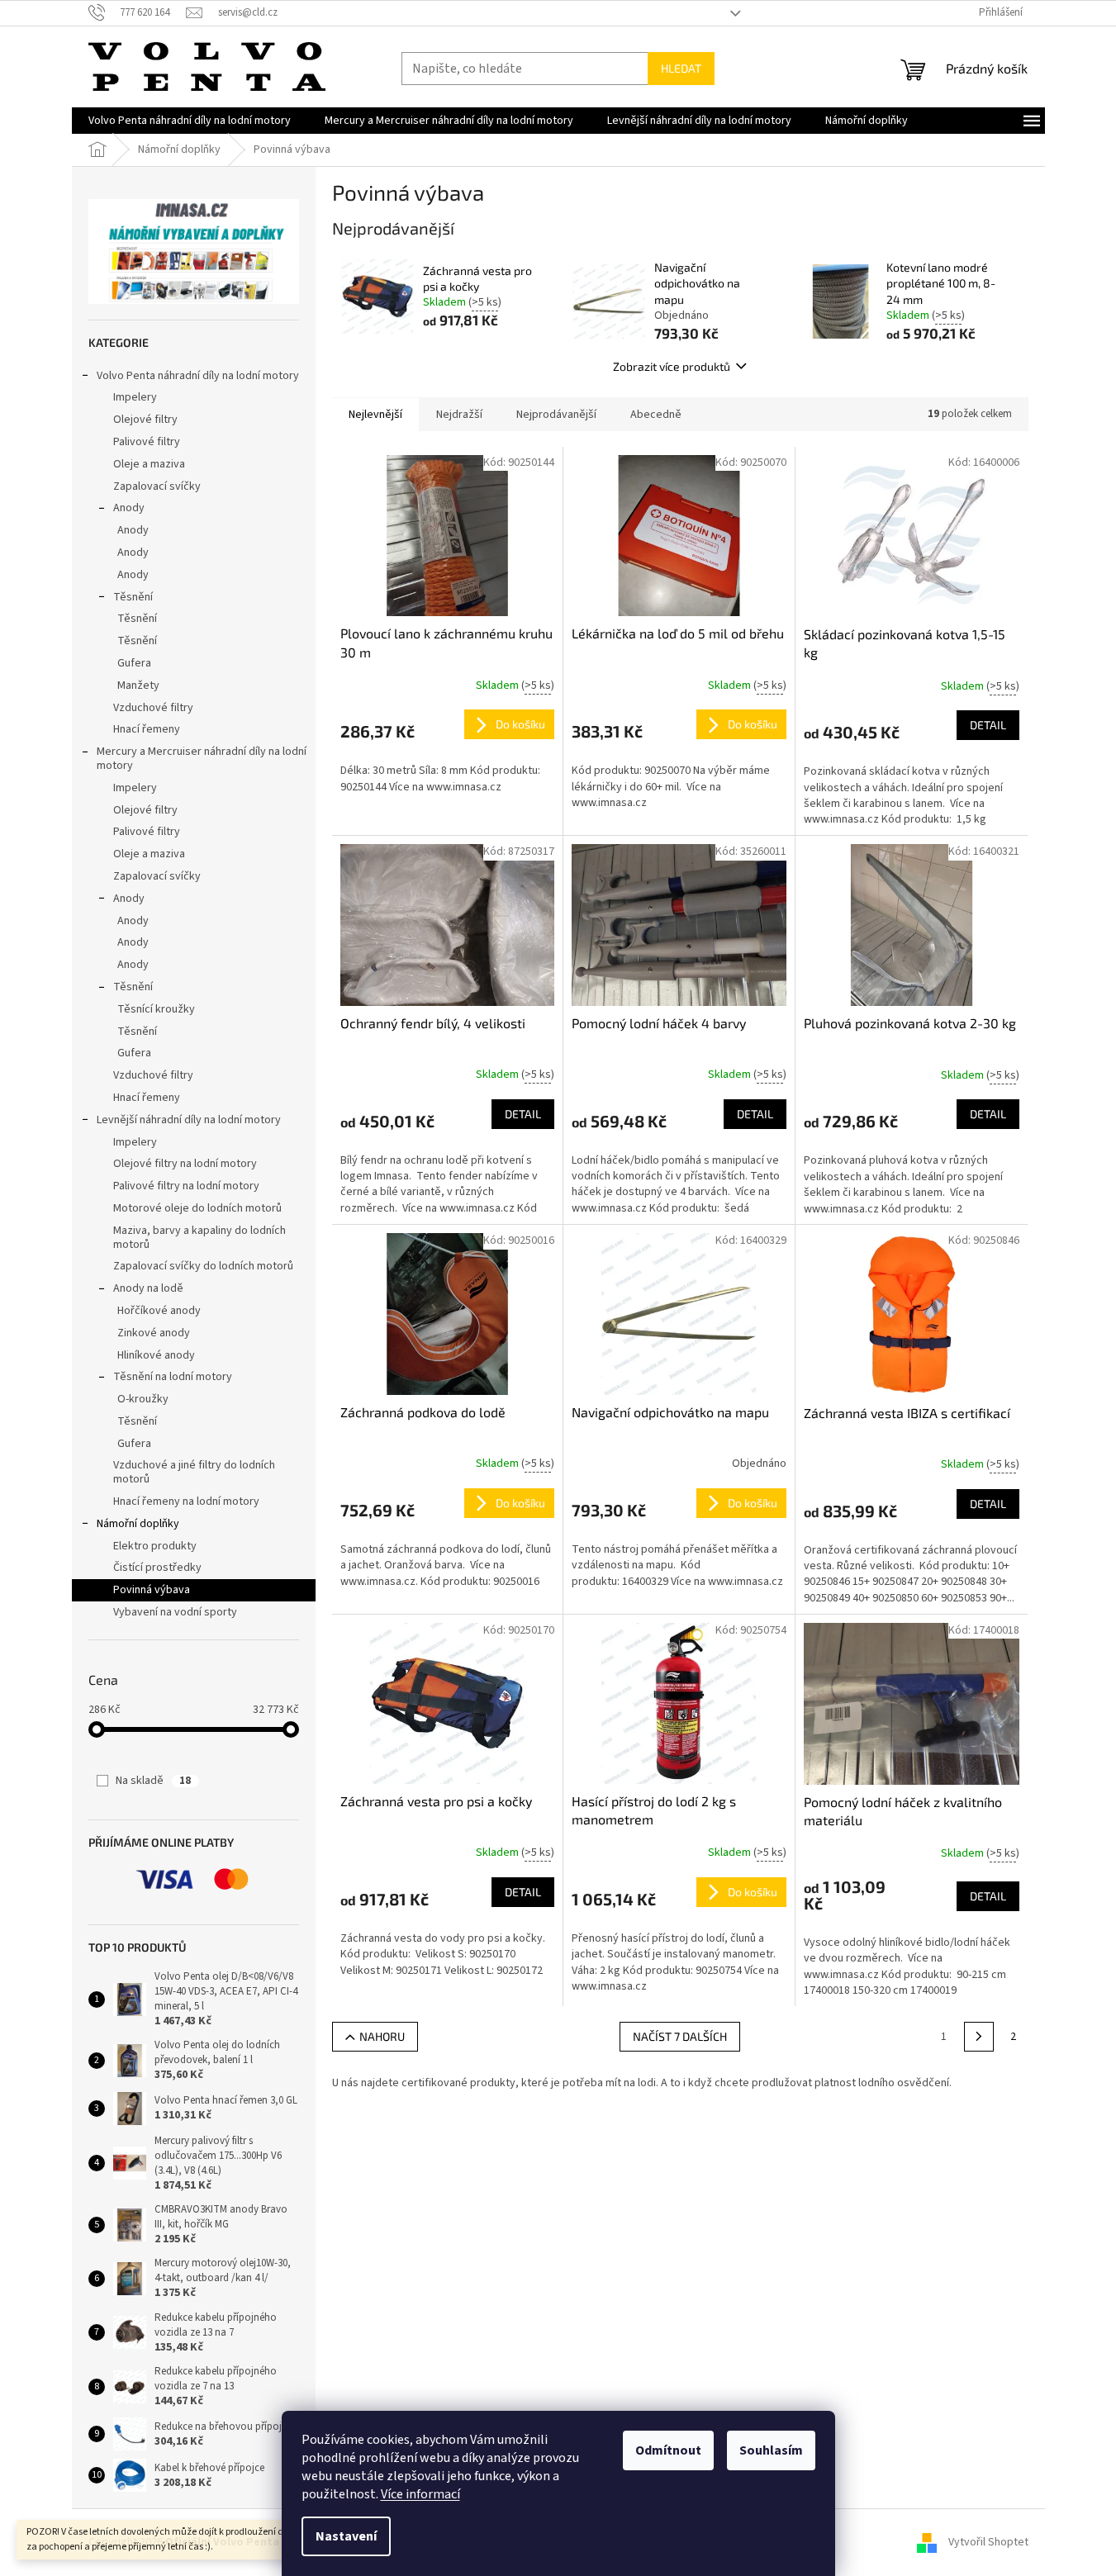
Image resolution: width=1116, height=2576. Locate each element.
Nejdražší (459, 415)
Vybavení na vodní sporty (175, 1612)
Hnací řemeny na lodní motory (186, 1501)
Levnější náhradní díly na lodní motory (189, 1120)
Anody (129, 508)
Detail (988, 725)
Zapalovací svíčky (157, 486)
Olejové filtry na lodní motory (185, 1164)
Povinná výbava (152, 1590)
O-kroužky (143, 1399)
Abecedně (656, 415)
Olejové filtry (145, 420)
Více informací (420, 2494)
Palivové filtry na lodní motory (186, 1186)
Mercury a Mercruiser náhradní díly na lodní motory (202, 759)
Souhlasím (771, 2450)
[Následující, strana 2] (979, 2037)
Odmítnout (668, 2450)
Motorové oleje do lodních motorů (197, 1208)
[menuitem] (190, 121)
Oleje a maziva (149, 464)
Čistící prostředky (157, 1568)
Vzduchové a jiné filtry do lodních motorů (194, 1472)
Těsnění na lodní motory (173, 1377)
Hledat (681, 68)
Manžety (138, 686)
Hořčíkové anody (159, 1311)
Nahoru (382, 2036)
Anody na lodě (148, 1288)
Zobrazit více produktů (672, 366)
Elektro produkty (155, 1546)
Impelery (135, 397)
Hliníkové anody (156, 1355)
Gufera (134, 663)
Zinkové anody (154, 1333)
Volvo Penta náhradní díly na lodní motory (198, 376)
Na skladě (153, 1781)
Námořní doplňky (138, 1524)
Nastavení (346, 2536)
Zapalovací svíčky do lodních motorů (203, 1266)
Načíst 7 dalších (680, 2036)
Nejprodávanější (556, 415)
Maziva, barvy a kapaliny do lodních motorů (199, 1238)
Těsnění (133, 597)
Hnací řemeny (147, 729)
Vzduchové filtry (153, 708)
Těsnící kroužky (156, 1009)
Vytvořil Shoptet (988, 2542)
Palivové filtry (147, 442)
